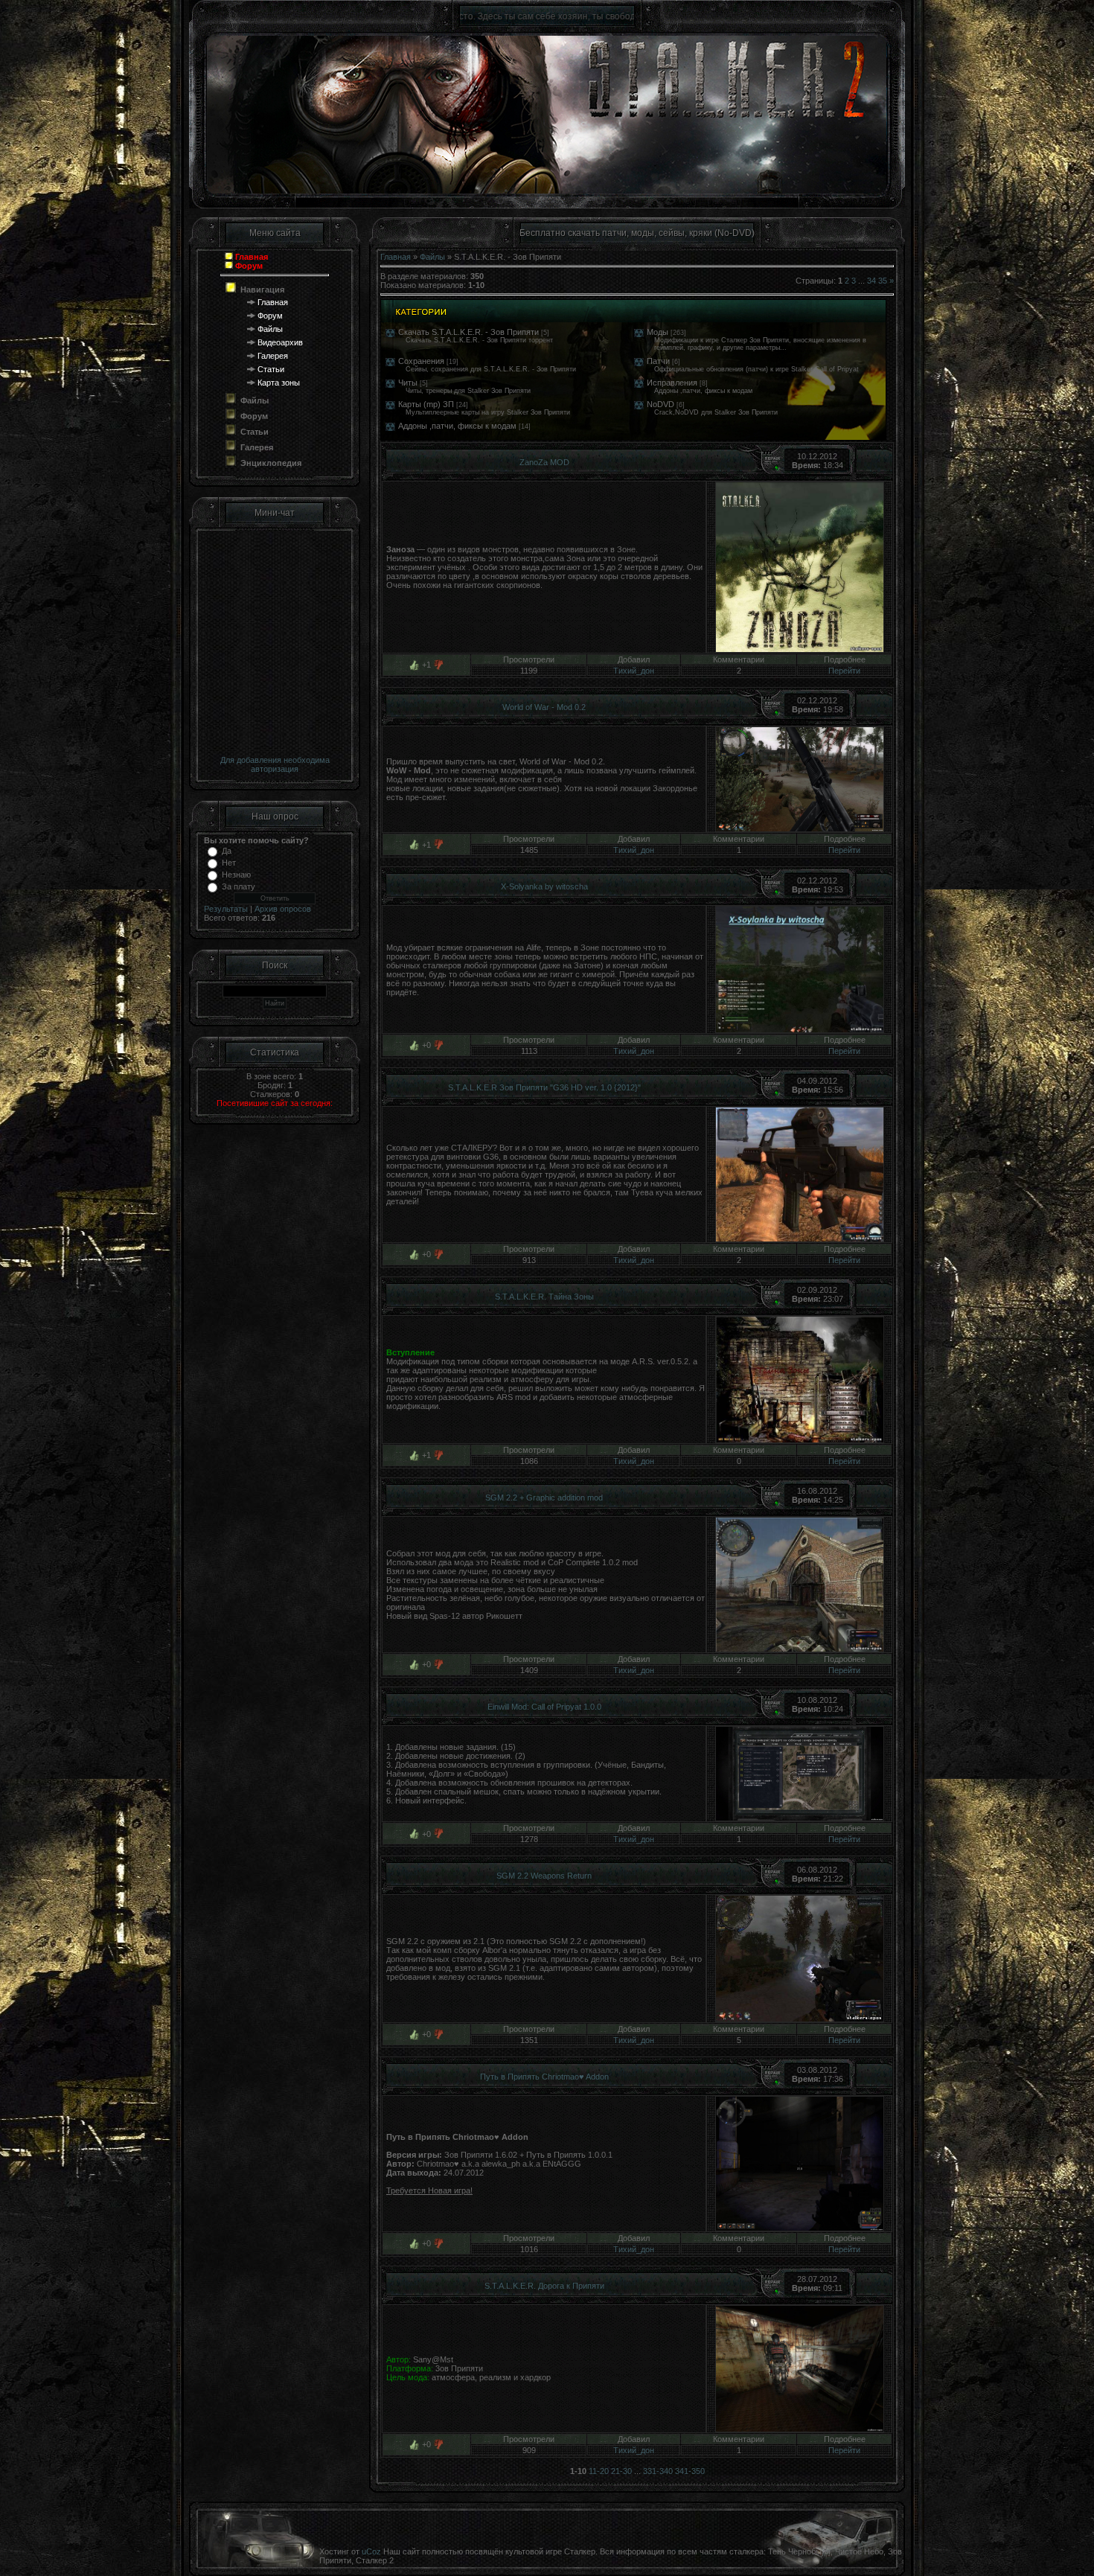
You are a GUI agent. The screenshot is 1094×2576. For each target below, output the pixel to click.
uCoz (371, 2551)
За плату (239, 886)
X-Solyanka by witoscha (544, 886)
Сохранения (421, 361)
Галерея (273, 356)
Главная (273, 302)
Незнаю (236, 875)
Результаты (226, 909)
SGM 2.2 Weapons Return (544, 1876)
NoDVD (660, 404)
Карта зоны (279, 383)
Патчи (658, 361)
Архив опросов (283, 909)
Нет (229, 863)
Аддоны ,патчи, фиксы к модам (457, 426)
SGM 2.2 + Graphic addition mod (544, 1498)
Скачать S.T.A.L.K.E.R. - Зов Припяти (468, 332)
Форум (270, 316)
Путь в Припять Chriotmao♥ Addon (544, 2077)
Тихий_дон (634, 671)
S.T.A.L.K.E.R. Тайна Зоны (544, 1297)
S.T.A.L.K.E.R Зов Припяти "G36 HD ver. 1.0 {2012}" (544, 1087)
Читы (408, 383)
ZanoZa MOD (544, 462)
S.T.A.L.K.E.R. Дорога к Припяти (544, 2286)
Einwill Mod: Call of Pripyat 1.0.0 (544, 1707)
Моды (658, 332)
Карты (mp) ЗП (426, 404)
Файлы (270, 329)
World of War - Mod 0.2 (544, 707)
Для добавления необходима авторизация (275, 764)
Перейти (844, 671)
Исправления (672, 383)
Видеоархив (280, 342)
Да (227, 851)
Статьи (271, 369)
